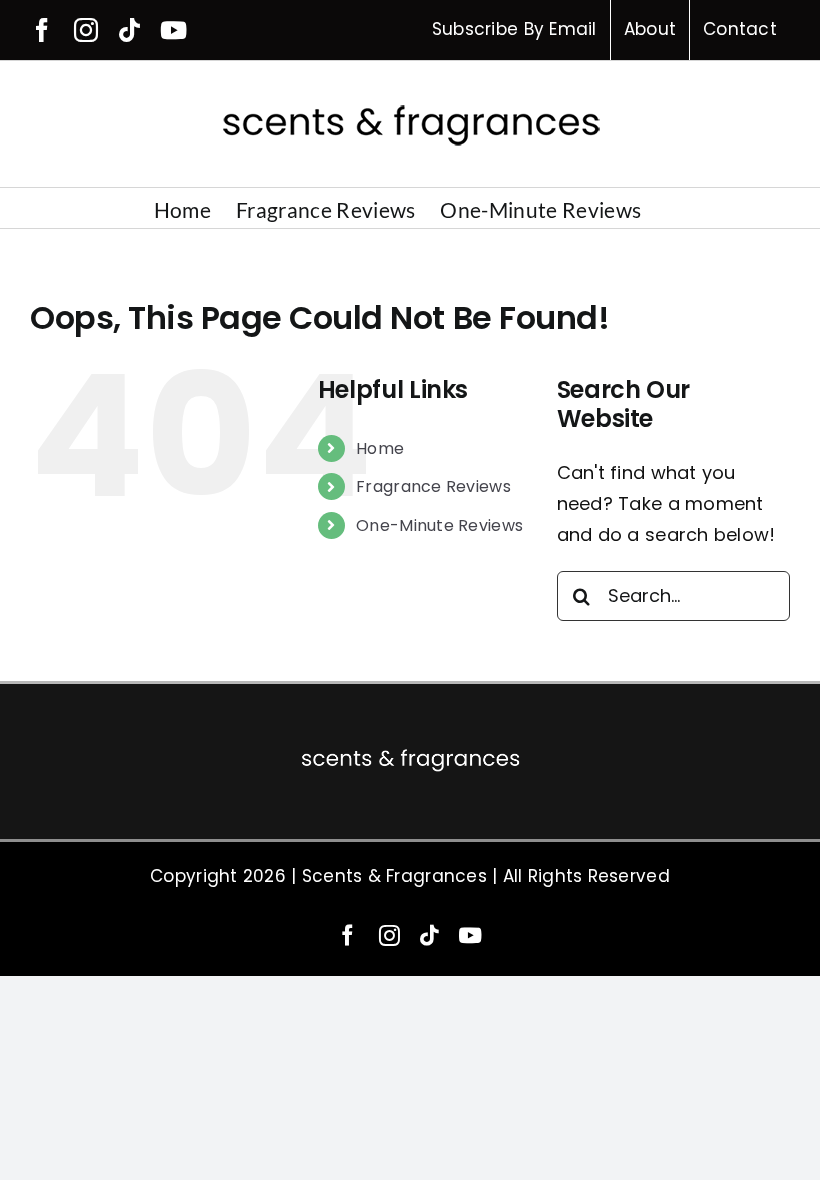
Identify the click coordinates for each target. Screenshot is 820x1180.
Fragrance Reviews (433, 486)
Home (380, 448)
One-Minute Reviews (439, 525)
